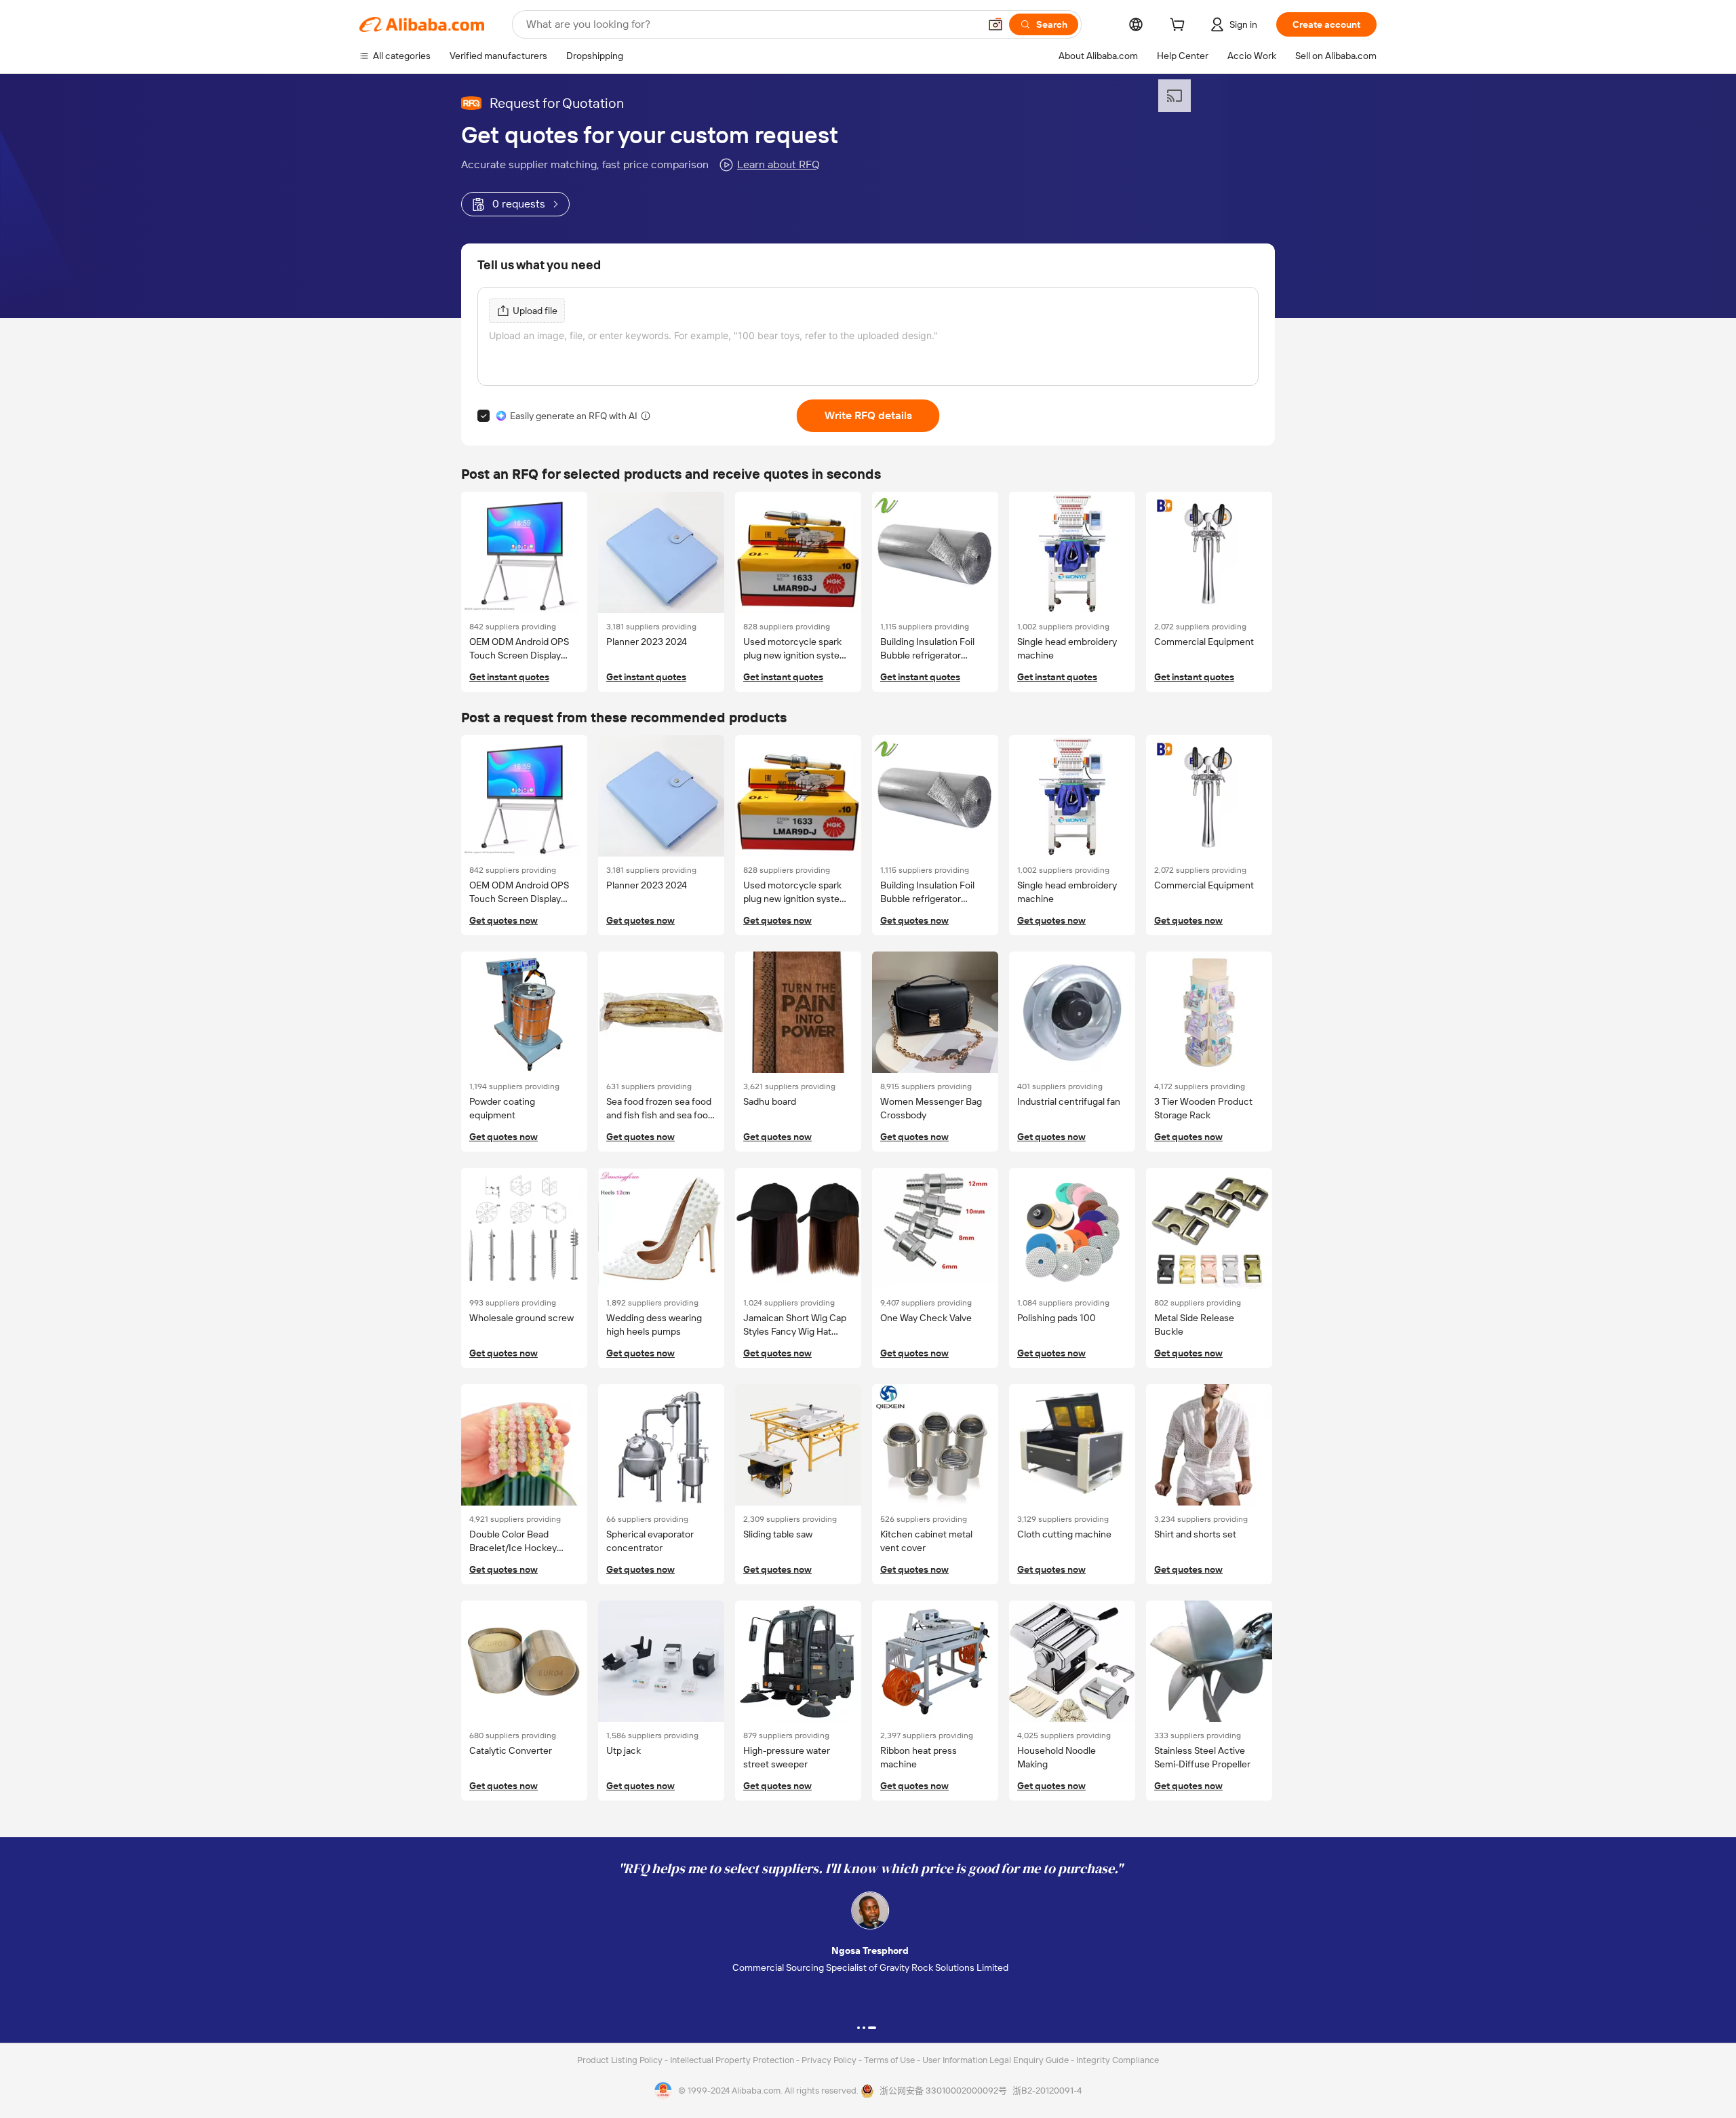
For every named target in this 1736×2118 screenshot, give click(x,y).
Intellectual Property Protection (733, 2060)
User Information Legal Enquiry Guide (995, 2060)
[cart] (1180, 26)
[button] (995, 24)
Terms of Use (890, 2060)
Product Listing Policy (621, 2060)
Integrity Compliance (1118, 2060)
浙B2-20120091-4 (1047, 2091)
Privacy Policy (830, 2060)
